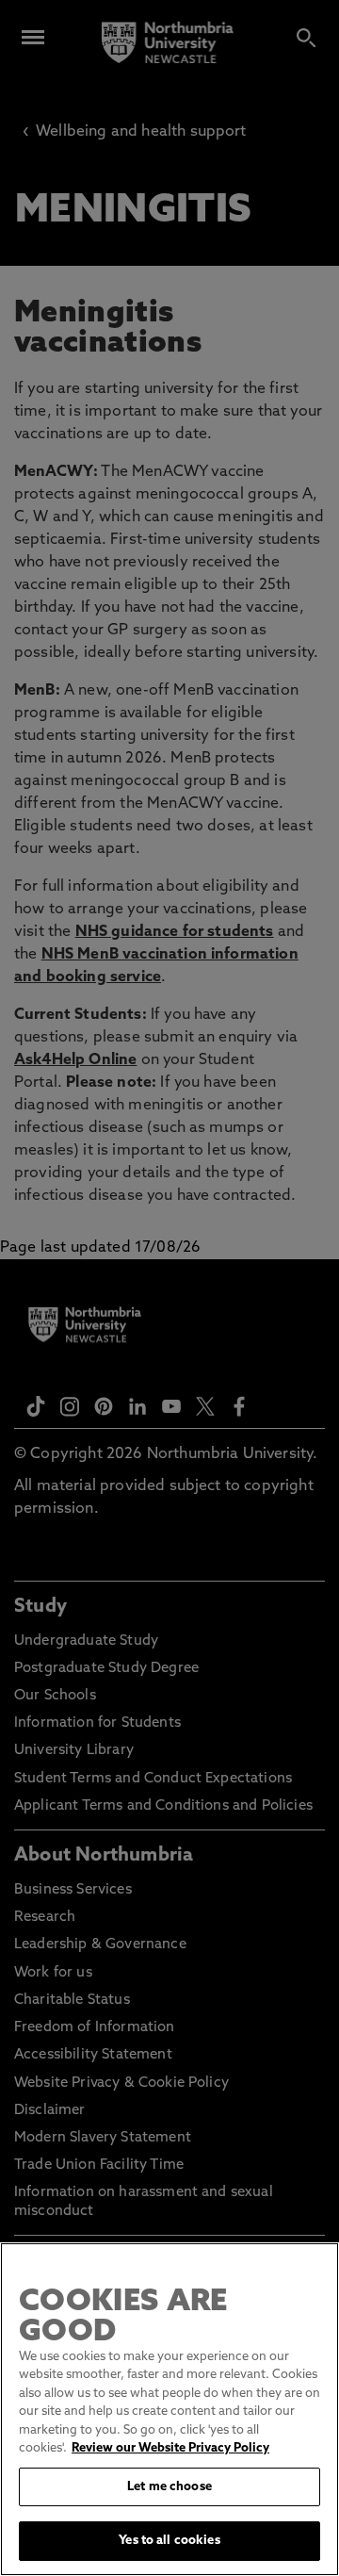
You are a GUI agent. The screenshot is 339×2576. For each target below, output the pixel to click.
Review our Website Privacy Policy (170, 2448)
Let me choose (169, 2487)
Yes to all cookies (169, 2541)
